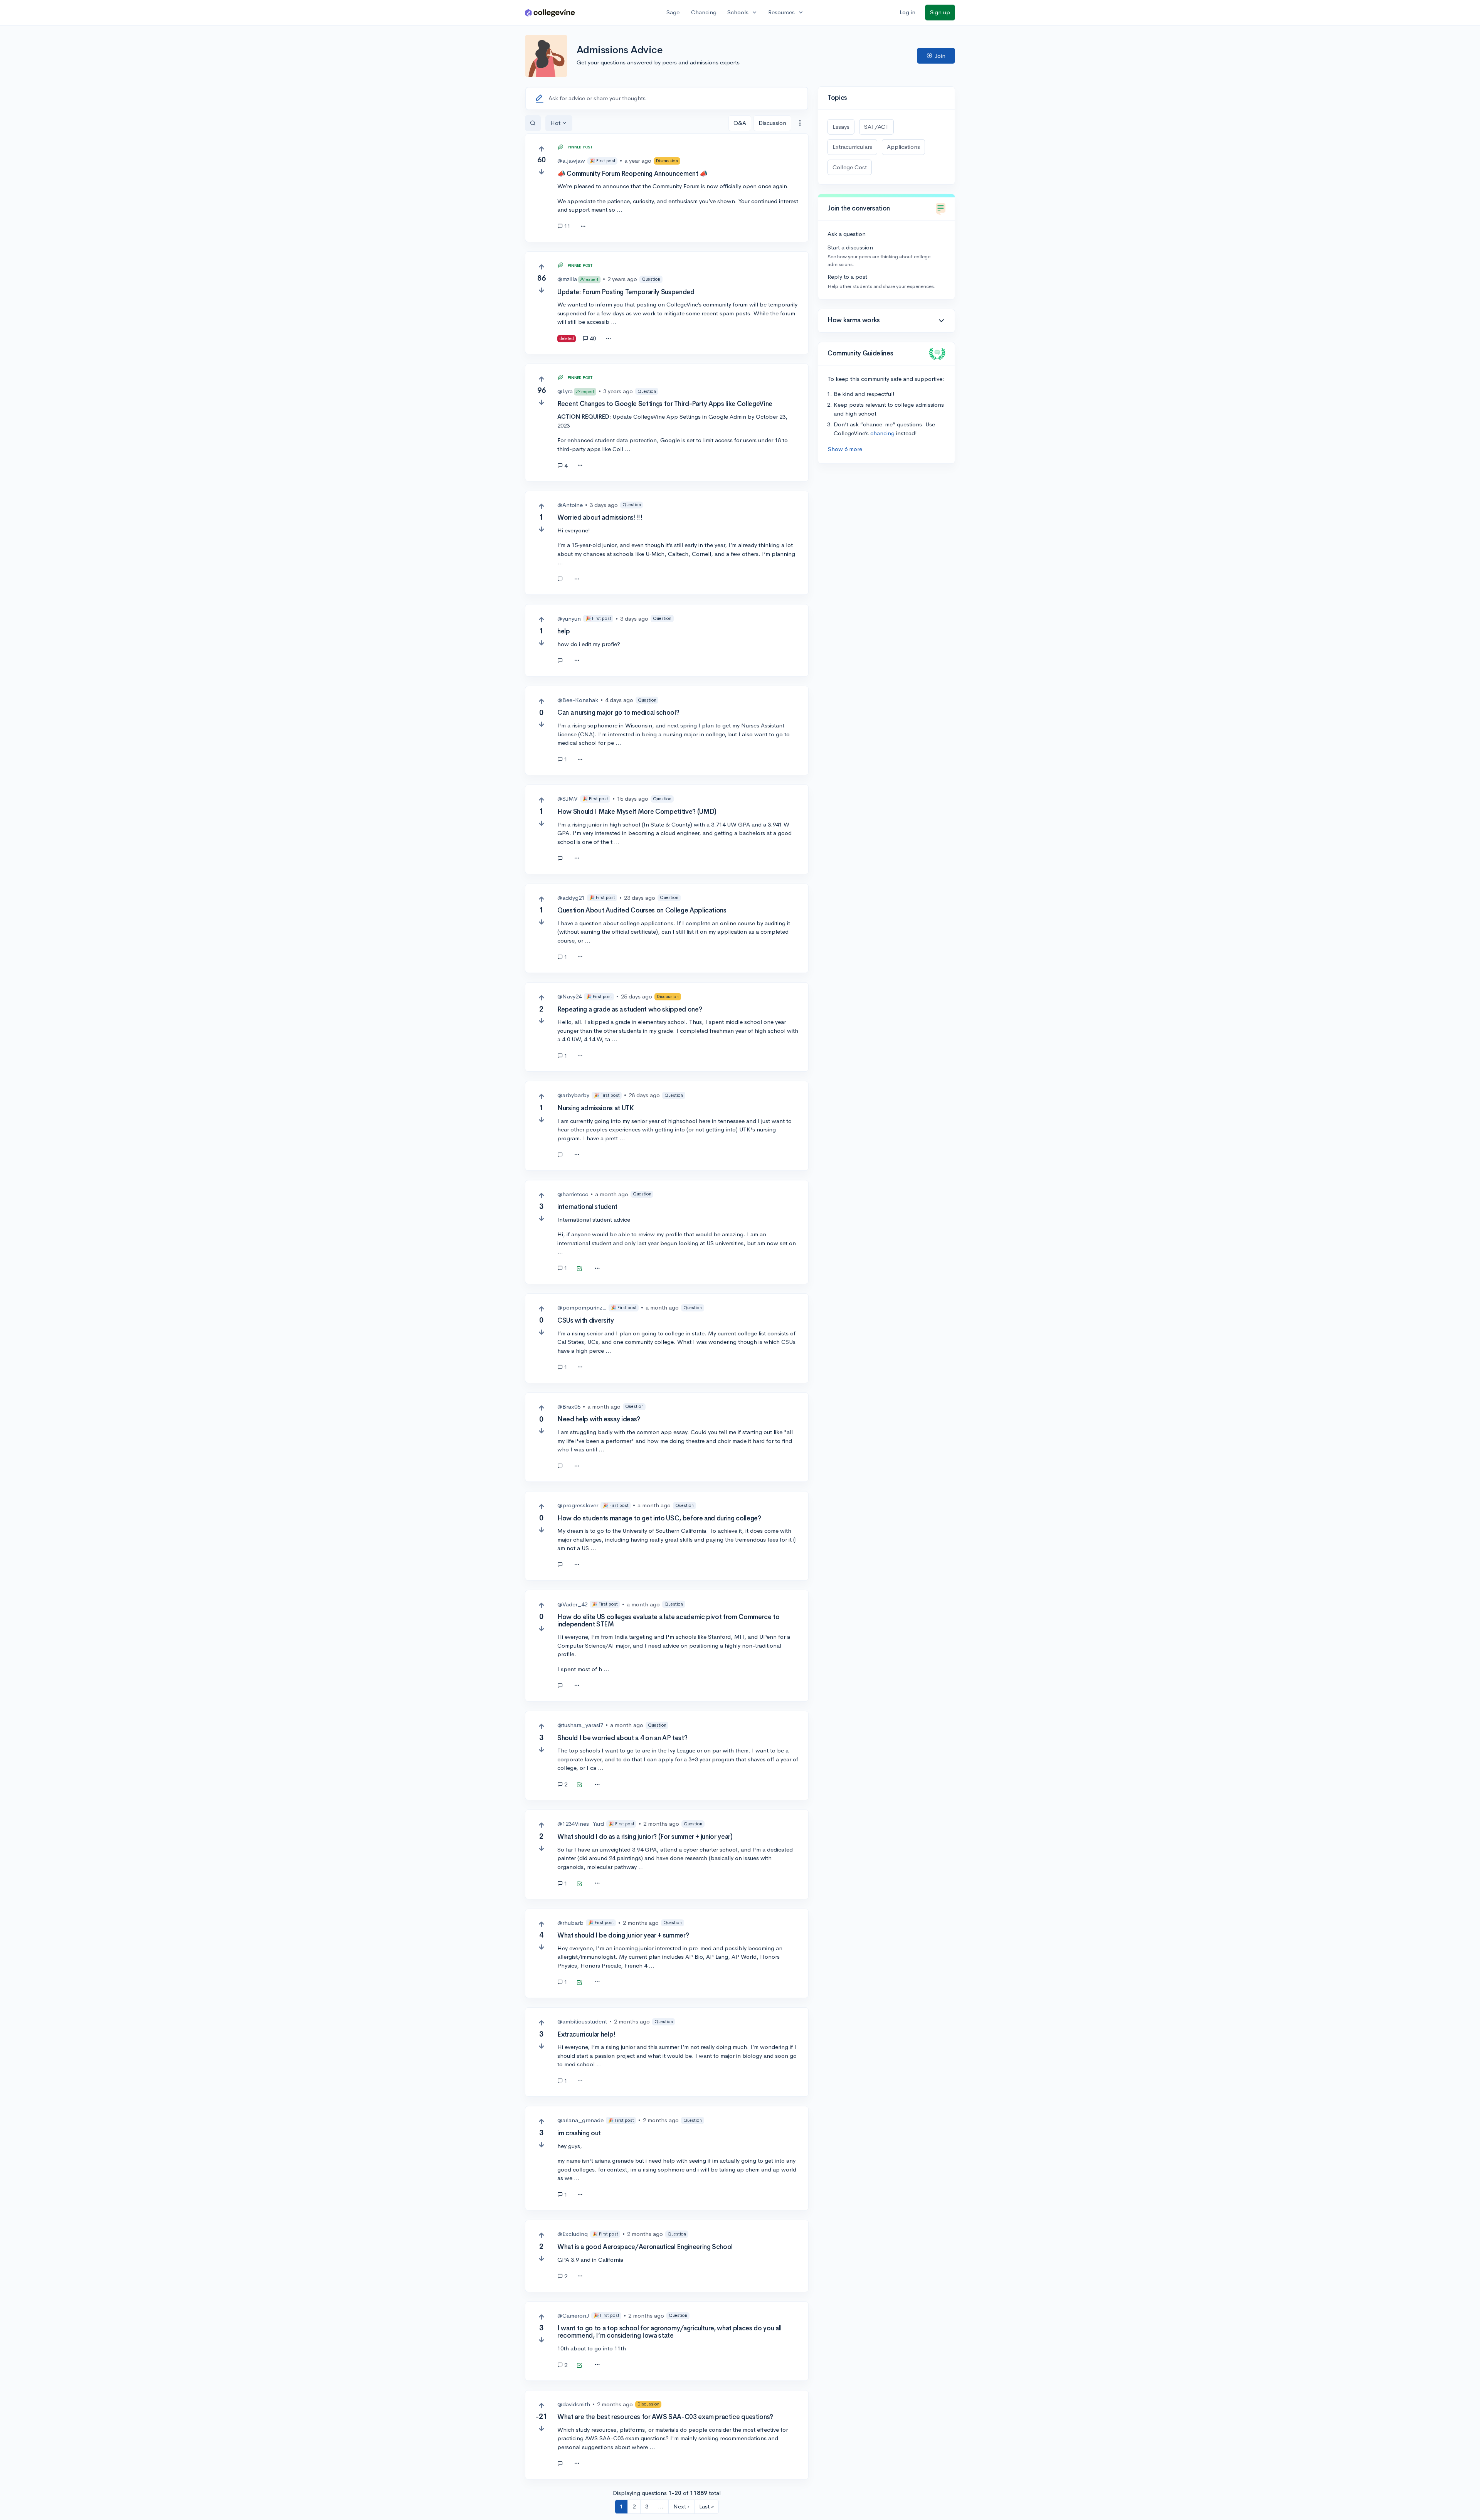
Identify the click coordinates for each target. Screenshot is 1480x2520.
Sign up (940, 12)
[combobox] (800, 123)
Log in (907, 12)
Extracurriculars (852, 147)
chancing (882, 433)
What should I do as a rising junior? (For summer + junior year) (645, 1837)
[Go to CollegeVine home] (550, 13)
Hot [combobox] (555, 123)
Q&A (740, 123)
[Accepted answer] (563, 579)
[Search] (533, 123)
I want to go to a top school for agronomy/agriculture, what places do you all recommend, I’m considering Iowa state (669, 2332)
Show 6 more (845, 449)
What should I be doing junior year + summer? (623, 1935)
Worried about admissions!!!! (600, 518)
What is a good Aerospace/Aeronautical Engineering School (645, 2247)
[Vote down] (541, 172)
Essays (841, 127)
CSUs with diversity (586, 1321)
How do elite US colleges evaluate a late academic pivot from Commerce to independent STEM (669, 1621)
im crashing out (579, 2133)
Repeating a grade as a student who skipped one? (630, 1009)
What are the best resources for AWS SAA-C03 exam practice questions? (665, 2417)
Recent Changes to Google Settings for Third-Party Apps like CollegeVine (665, 404)
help (564, 631)
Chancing (704, 12)
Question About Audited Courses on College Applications (642, 910)
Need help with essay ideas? (599, 1419)
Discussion (772, 123)
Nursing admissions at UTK (596, 1108)
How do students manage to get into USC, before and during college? (659, 1518)
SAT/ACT (876, 127)
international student (587, 1207)
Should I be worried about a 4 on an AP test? (622, 1738)
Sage (673, 12)
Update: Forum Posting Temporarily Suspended (626, 292)
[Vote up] (541, 149)
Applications (903, 147)
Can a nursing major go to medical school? (618, 713)
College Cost (850, 167)
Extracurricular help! (586, 2034)
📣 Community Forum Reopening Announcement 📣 (632, 174)
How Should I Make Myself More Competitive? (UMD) (637, 812)
